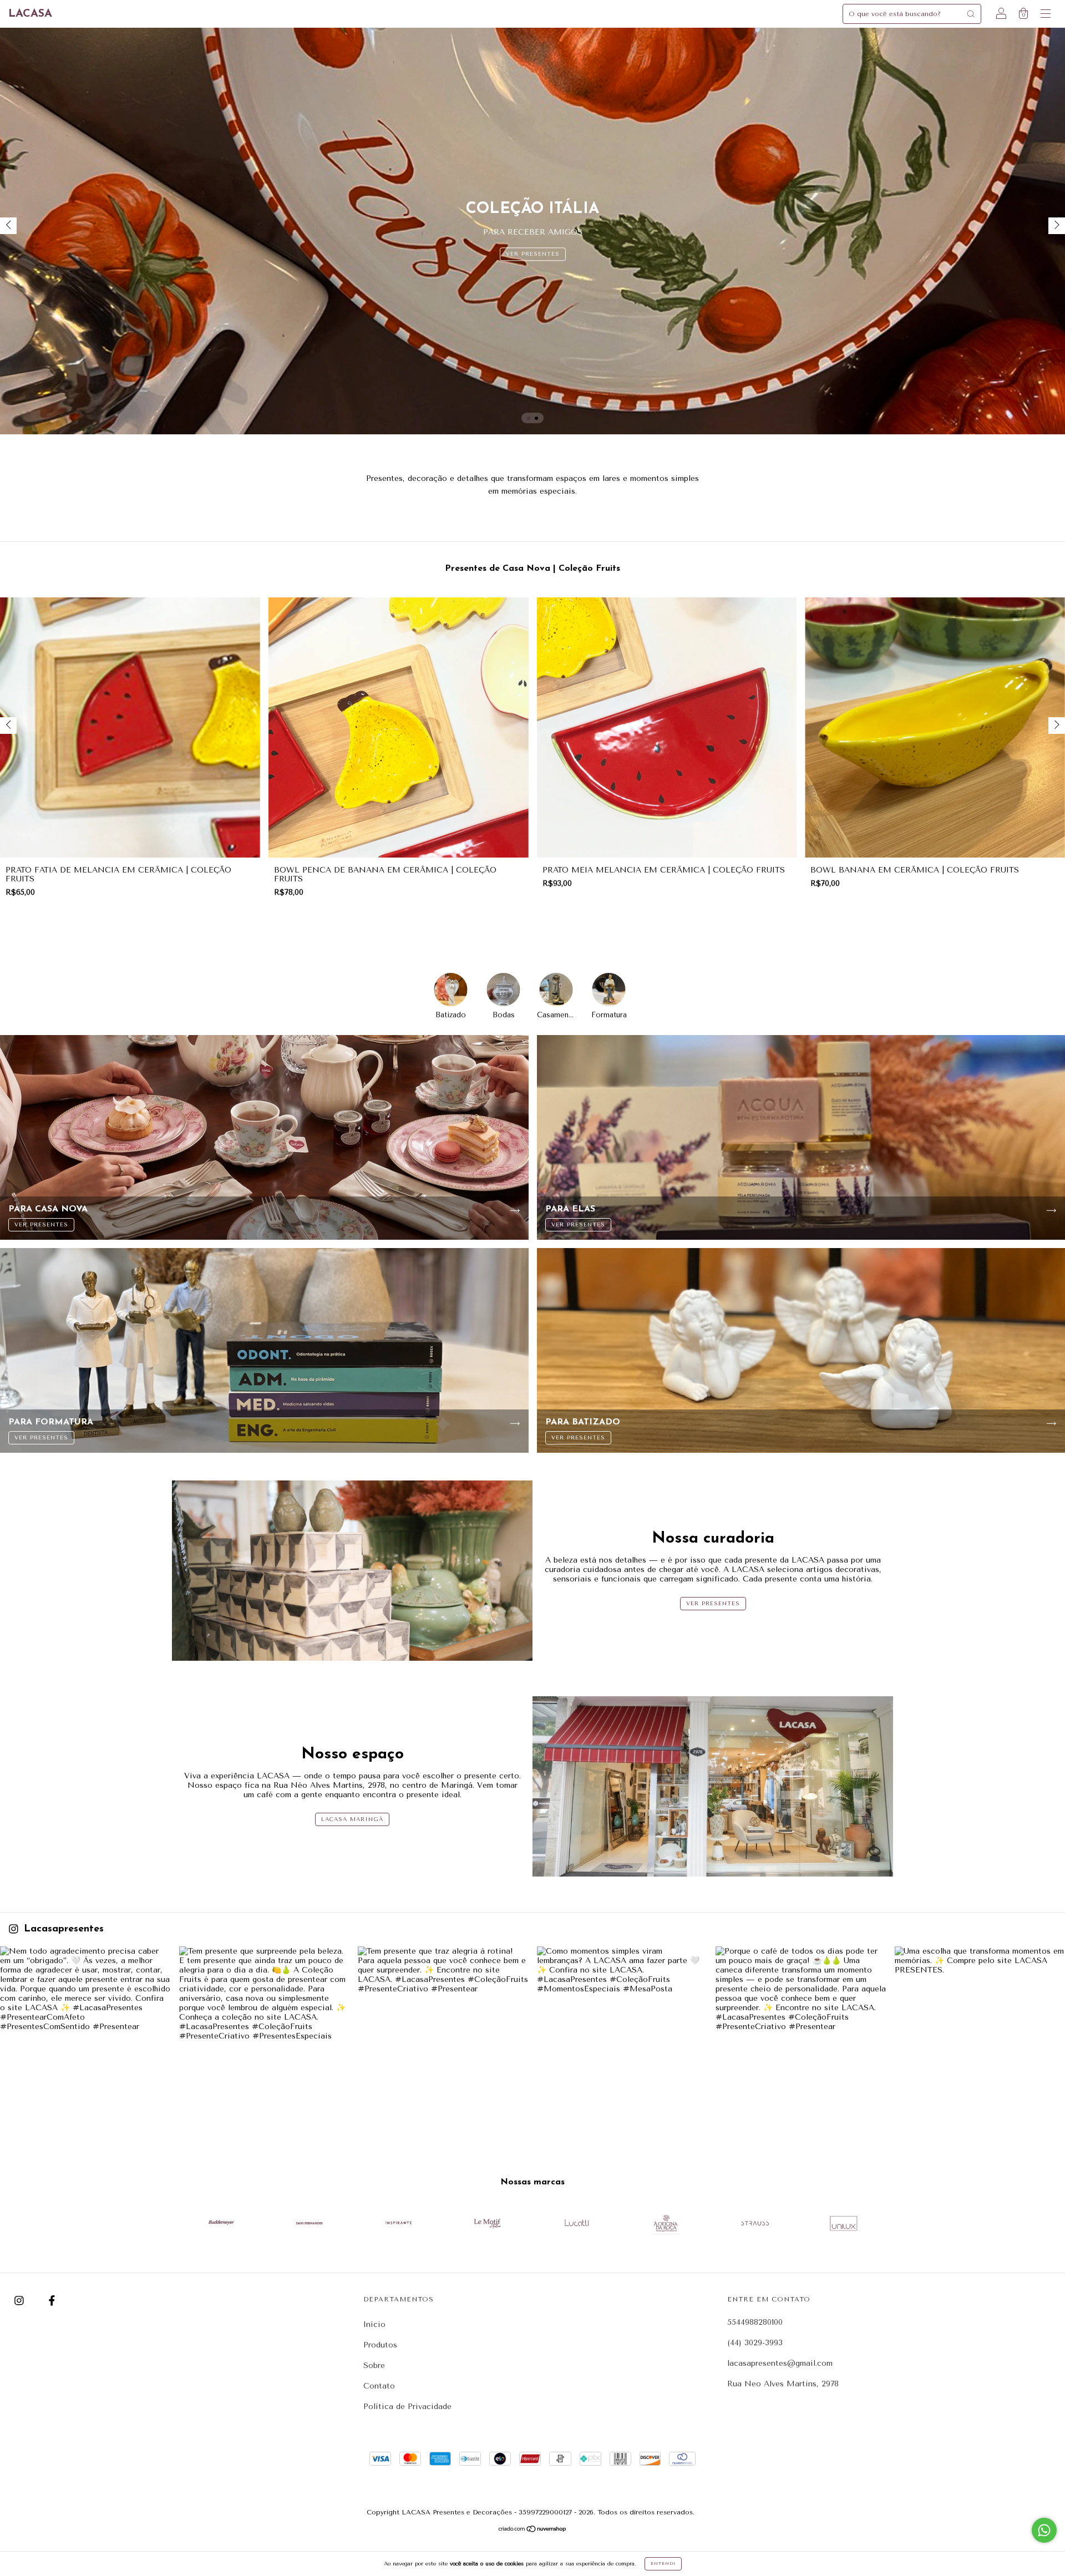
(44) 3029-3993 (755, 2343)
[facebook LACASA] (52, 2301)
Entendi (663, 2564)
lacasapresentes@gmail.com (780, 2363)
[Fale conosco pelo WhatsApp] (1044, 2530)
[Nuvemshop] (533, 2530)
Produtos (380, 2345)
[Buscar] (971, 14)
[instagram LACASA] (21, 2301)
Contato (379, 2386)
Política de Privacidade (407, 2407)
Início (374, 2324)
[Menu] (1046, 15)
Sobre (374, 2365)
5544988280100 (755, 2322)
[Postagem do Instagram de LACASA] (85, 2032)
